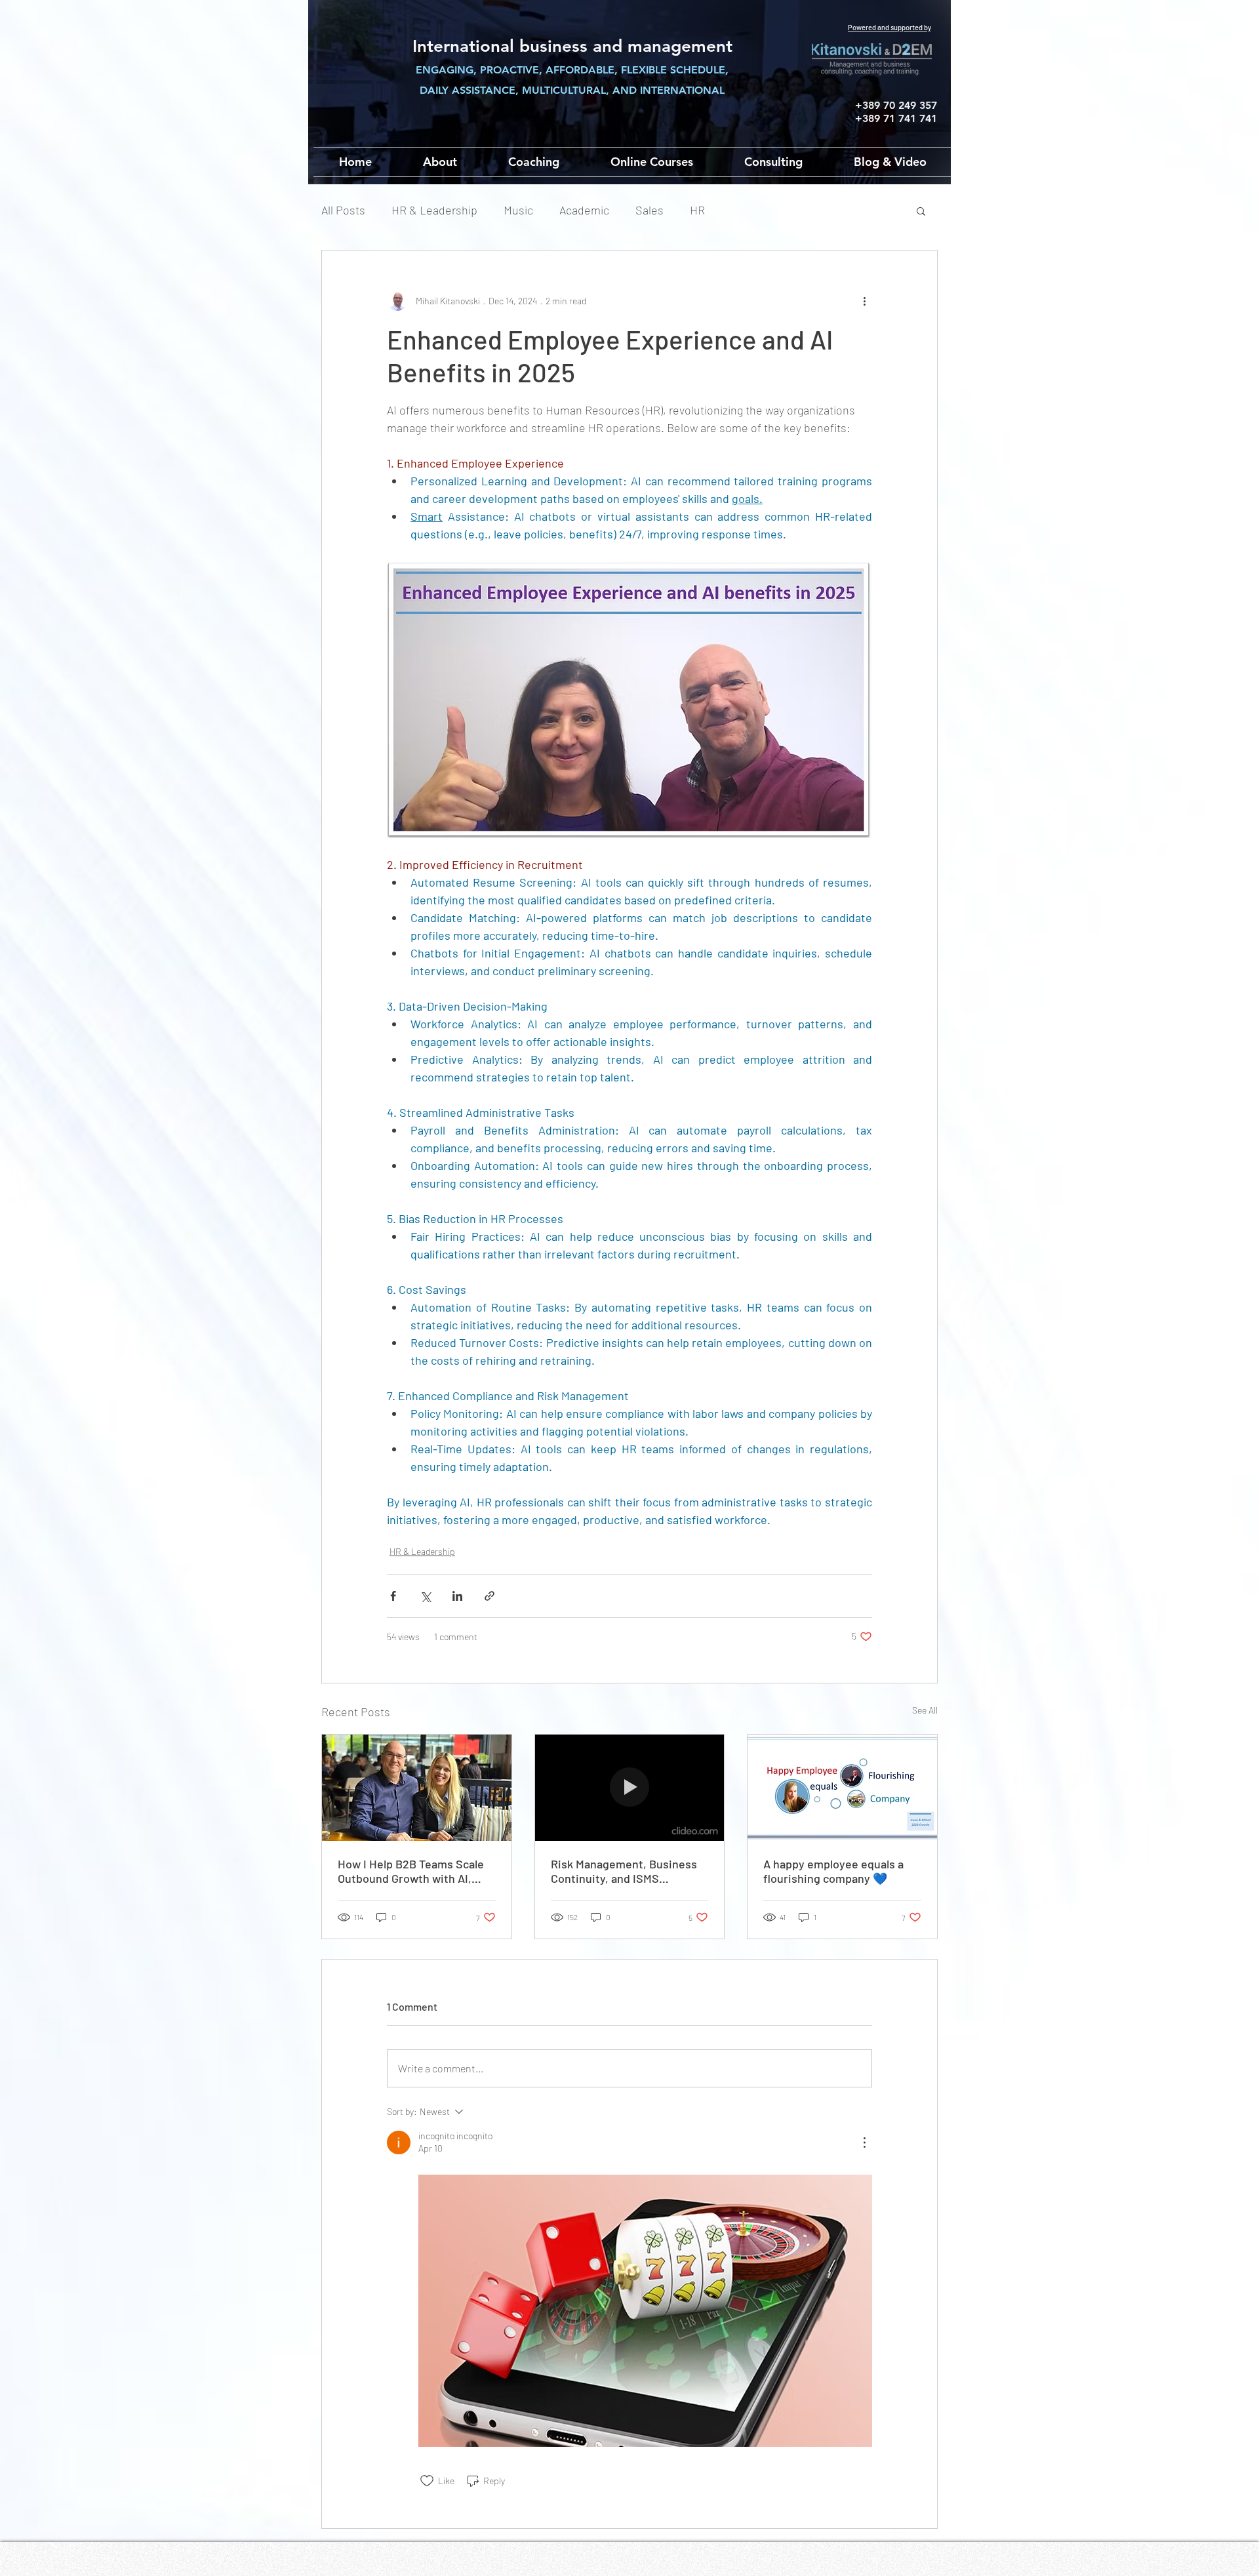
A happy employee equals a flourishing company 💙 (833, 1871)
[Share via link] (490, 1596)
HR (697, 210)
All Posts (343, 210)
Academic (584, 210)
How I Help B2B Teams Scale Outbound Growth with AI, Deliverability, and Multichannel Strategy (411, 1871)
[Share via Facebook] (393, 1596)
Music (518, 210)
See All (925, 1710)
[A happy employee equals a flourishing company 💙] (842, 1788)
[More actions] (864, 300)
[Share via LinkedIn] (457, 1596)
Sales (649, 210)
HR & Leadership (434, 210)
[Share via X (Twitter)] (425, 1596)
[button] (921, 211)
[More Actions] (864, 2143)
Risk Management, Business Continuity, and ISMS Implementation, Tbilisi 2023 (625, 1871)
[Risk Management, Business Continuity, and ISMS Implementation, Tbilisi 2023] (630, 1788)
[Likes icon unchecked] (427, 2481)
